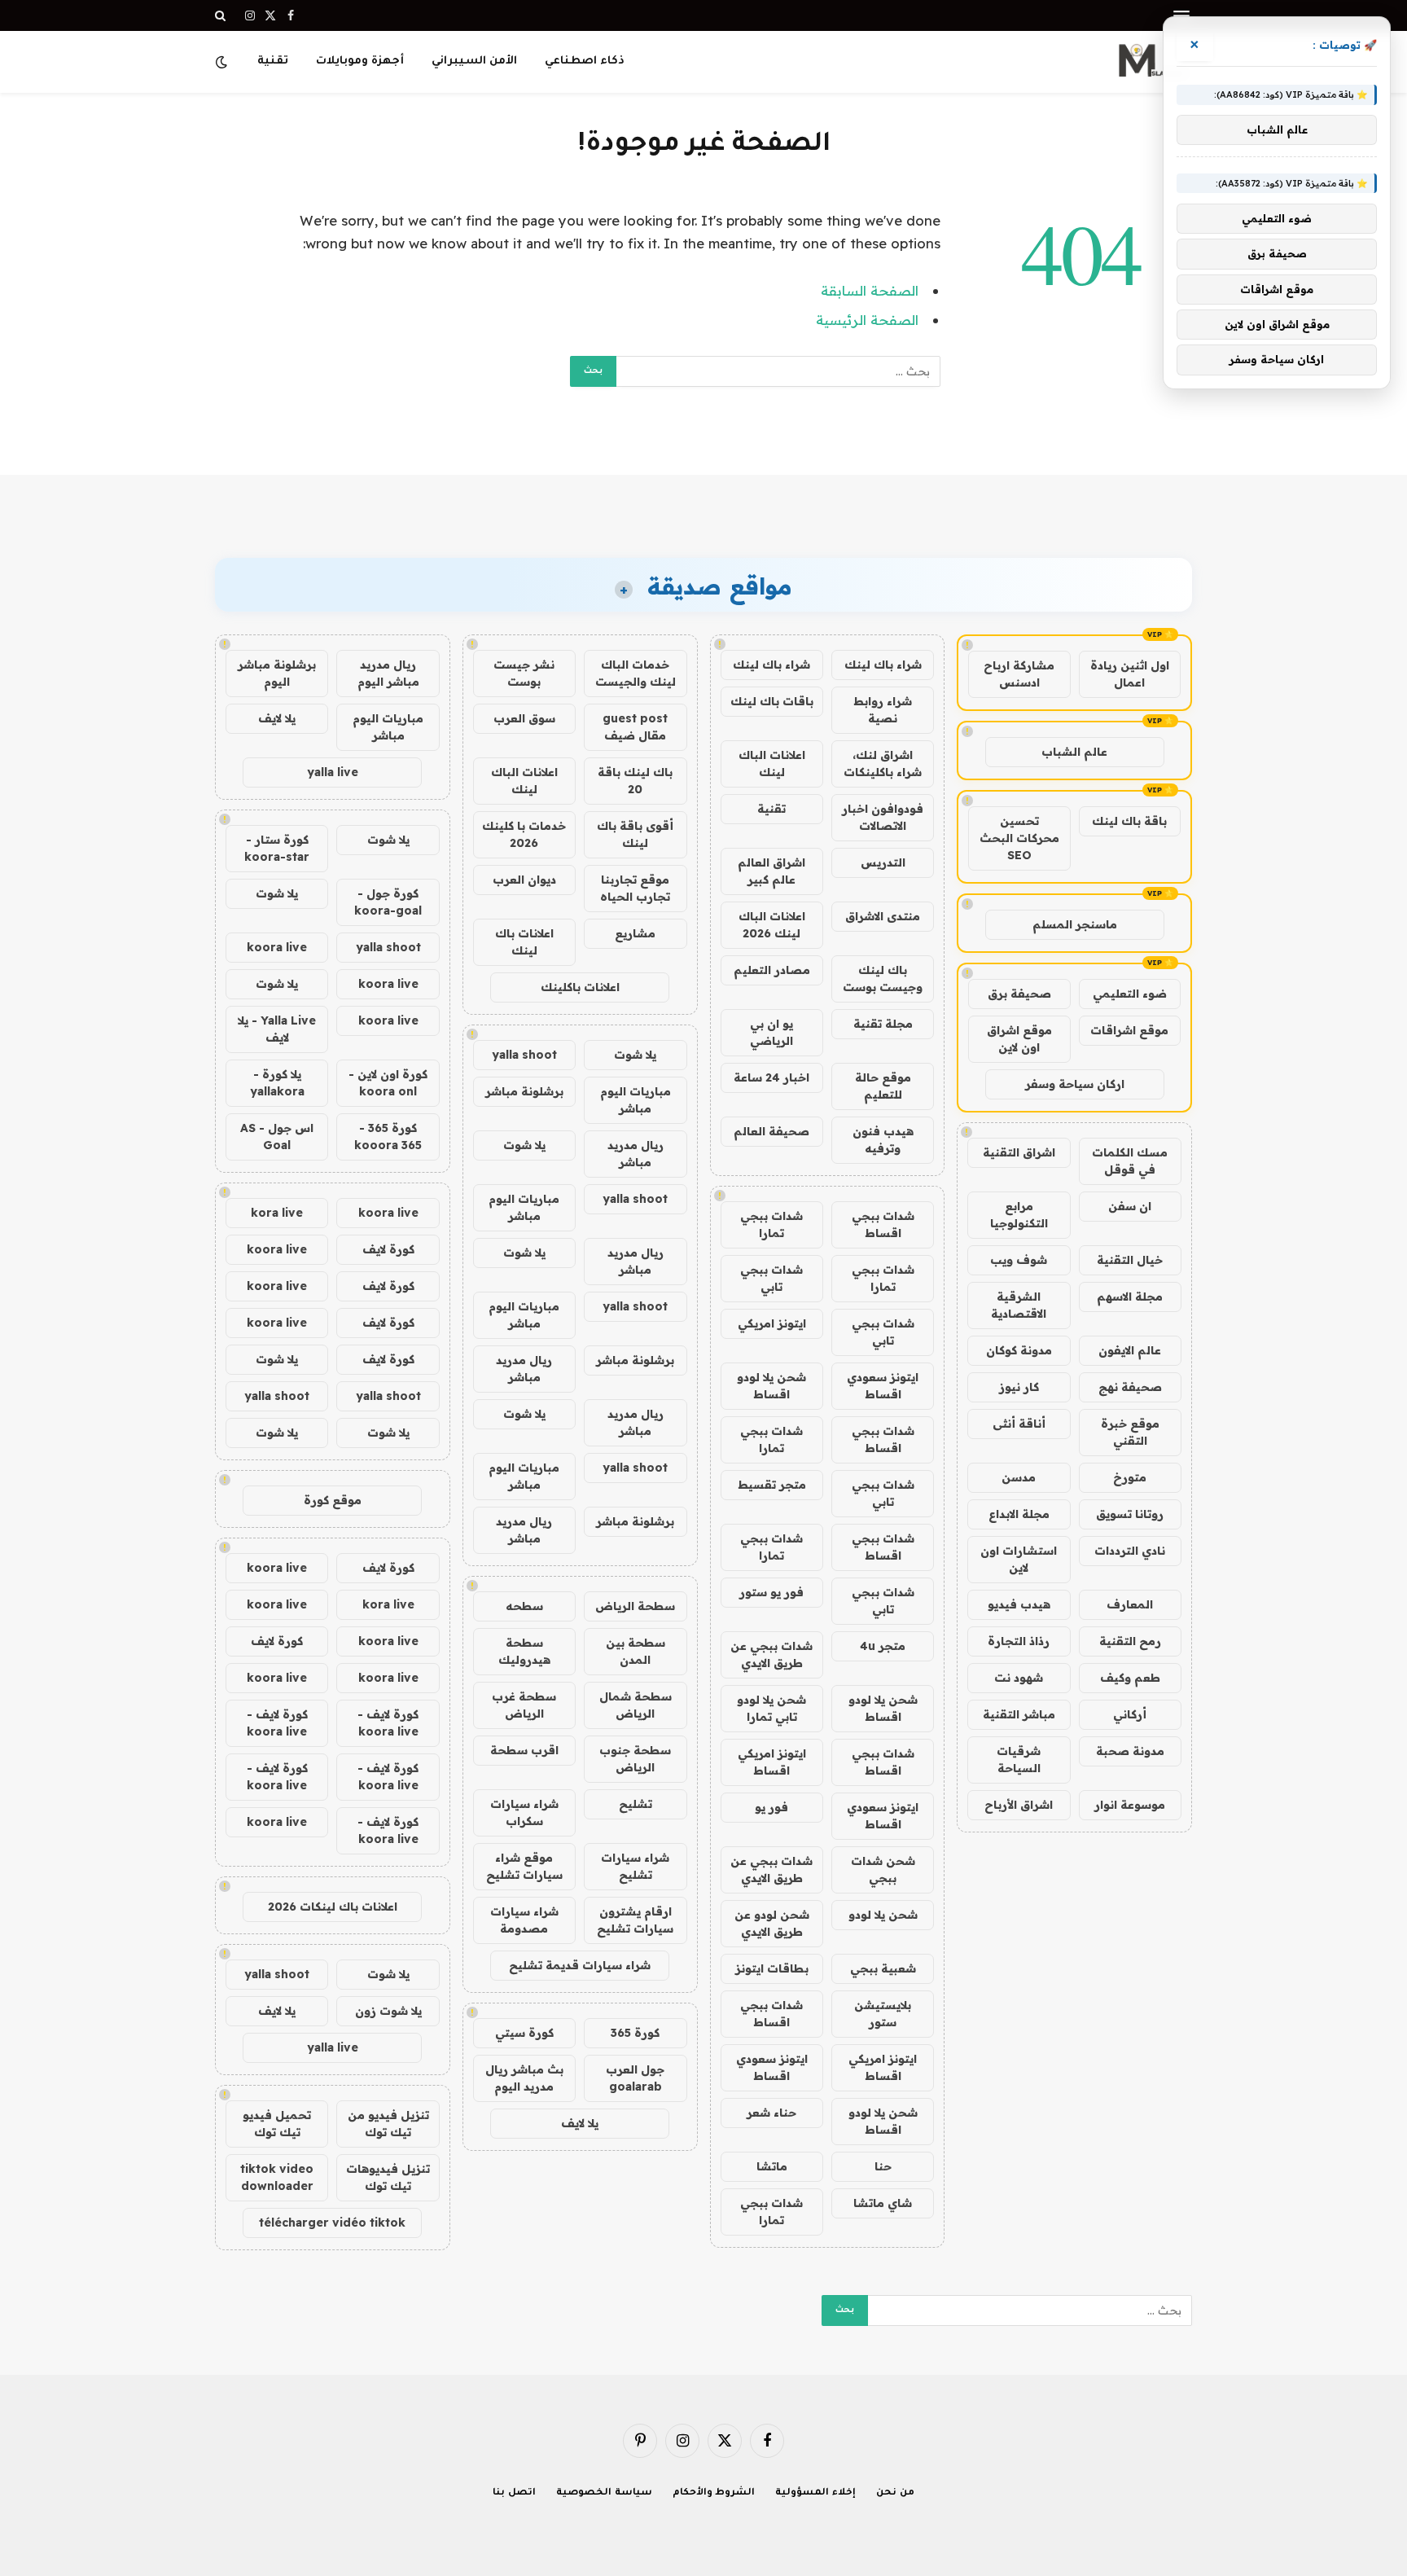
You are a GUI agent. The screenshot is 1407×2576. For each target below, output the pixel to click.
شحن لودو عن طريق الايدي (772, 1923)
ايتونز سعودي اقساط (883, 1386)
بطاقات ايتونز (772, 1968)
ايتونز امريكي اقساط (772, 1762)
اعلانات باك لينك (524, 942)
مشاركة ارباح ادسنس (1019, 674)
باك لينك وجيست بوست (883, 979)
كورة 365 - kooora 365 (388, 1137)
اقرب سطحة (524, 1750)
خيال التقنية (1130, 1260)
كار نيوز (1019, 1387)
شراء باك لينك (883, 665)
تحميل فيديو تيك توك (277, 2124)
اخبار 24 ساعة (771, 1077)
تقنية (273, 61)
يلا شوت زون (388, 2011)
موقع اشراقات (1129, 1030)
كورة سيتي (524, 2033)
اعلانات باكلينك (580, 987)
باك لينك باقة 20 (635, 781)
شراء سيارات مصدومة (524, 1920)
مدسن (1019, 1477)
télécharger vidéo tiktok (332, 2223)
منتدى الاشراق (883, 916)
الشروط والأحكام (714, 2493)
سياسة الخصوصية (604, 2493)
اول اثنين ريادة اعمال (1130, 674)
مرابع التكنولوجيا (1019, 1215)
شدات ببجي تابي (771, 1278)
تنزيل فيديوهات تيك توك (388, 2177)
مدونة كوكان (1019, 1350)
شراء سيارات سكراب (524, 1812)
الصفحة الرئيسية (867, 320)
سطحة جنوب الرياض (635, 1759)
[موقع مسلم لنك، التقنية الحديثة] (1151, 62)
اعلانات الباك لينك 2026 (772, 925)
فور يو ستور (771, 1592)
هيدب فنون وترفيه (883, 1140)
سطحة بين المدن (636, 1651)
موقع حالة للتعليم (883, 1086)
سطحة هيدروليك (524, 1651)
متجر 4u (883, 1646)
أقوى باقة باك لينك (635, 834)
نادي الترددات (1130, 1551)
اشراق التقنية (1019, 1152)
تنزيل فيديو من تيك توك (388, 2124)
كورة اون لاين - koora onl (388, 1083)
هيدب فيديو (1019, 1604)
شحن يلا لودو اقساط (771, 1386)
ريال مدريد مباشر (636, 1154)
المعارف (1130, 1604)
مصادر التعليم (772, 970)
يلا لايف (580, 2123)
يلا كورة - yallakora (277, 1083)
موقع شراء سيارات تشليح (524, 1866)
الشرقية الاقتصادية (1019, 1305)
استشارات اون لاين (1019, 1559)
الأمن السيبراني (474, 61)
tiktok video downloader (277, 2177)
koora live (277, 947)
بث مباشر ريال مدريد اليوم (524, 2078)
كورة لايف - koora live (388, 1723)
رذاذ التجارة (1019, 1641)
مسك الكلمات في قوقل (1130, 1161)
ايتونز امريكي (772, 1323)
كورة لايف (388, 1249)
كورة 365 (635, 2033)
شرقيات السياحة (1019, 1760)
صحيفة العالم (771, 1131)
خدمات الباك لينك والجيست (636, 673)
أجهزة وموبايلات (360, 61)
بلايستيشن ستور (883, 2014)
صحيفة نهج (1130, 1387)
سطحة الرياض (635, 1606)
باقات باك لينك (772, 701)
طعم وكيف (1130, 1678)
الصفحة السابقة (870, 290)
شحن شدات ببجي (883, 1869)
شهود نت (1019, 1678)
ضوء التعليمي (1130, 994)
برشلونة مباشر (524, 1091)
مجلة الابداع (1019, 1514)
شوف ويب (1019, 1260)
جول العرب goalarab (635, 2078)
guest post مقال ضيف (635, 727)
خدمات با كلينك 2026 (524, 834)
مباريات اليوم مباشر (636, 1100)
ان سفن (1130, 1206)
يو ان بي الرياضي (771, 1032)
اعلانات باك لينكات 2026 (333, 1907)
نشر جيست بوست (524, 673)
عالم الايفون (1130, 1350)
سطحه (524, 1606)
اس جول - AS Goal (277, 1137)
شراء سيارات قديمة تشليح (580, 1965)
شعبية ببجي (883, 1968)
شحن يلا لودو (883, 1915)
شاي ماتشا (883, 2203)
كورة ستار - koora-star (277, 848)
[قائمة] (1181, 16)
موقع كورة (333, 1500)
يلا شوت (635, 1055)
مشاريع (635, 933)
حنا (883, 2166)
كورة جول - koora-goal (388, 902)
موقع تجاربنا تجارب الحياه (635, 888)
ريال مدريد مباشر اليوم (388, 673)
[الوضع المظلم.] (223, 62)
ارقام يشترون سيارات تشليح (635, 1920)
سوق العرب (524, 718)
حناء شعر (771, 2113)
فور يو (771, 1807)
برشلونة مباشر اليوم (277, 673)
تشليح (636, 1804)
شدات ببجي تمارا (771, 1224)
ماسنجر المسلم (1075, 924)
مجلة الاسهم (1130, 1297)
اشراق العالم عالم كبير (771, 871)
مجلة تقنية (883, 1024)
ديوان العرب (524, 880)
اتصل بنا (514, 2493)
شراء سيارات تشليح (635, 1866)
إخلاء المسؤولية (815, 2493)
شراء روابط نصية (883, 710)
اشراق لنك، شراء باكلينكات (883, 764)
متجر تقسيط (772, 1485)
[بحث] (222, 15)
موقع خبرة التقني (1130, 1432)
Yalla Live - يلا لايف (277, 1029)
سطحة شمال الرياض (636, 1705)
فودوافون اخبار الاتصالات (883, 817)
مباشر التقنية (1019, 1714)
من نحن (895, 2493)
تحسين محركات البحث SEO (1019, 838)
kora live (277, 1213)
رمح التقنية (1130, 1641)
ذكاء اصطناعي (585, 61)
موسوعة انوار (1130, 1805)
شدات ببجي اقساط (883, 1224)
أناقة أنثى (1019, 1424)
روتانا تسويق (1130, 1514)
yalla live (333, 772)
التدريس (883, 862)
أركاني (1130, 1714)
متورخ (1130, 1477)
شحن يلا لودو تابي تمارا (771, 1708)
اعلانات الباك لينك (772, 764)
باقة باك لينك (1129, 821)
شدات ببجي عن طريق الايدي (771, 1654)
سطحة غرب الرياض (524, 1705)
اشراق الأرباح (1019, 1805)
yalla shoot (524, 1055)
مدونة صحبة (1130, 1751)
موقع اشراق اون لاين (1019, 1039)
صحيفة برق (1019, 994)
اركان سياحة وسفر (1075, 1084)
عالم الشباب (1074, 752)
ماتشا (772, 2166)
